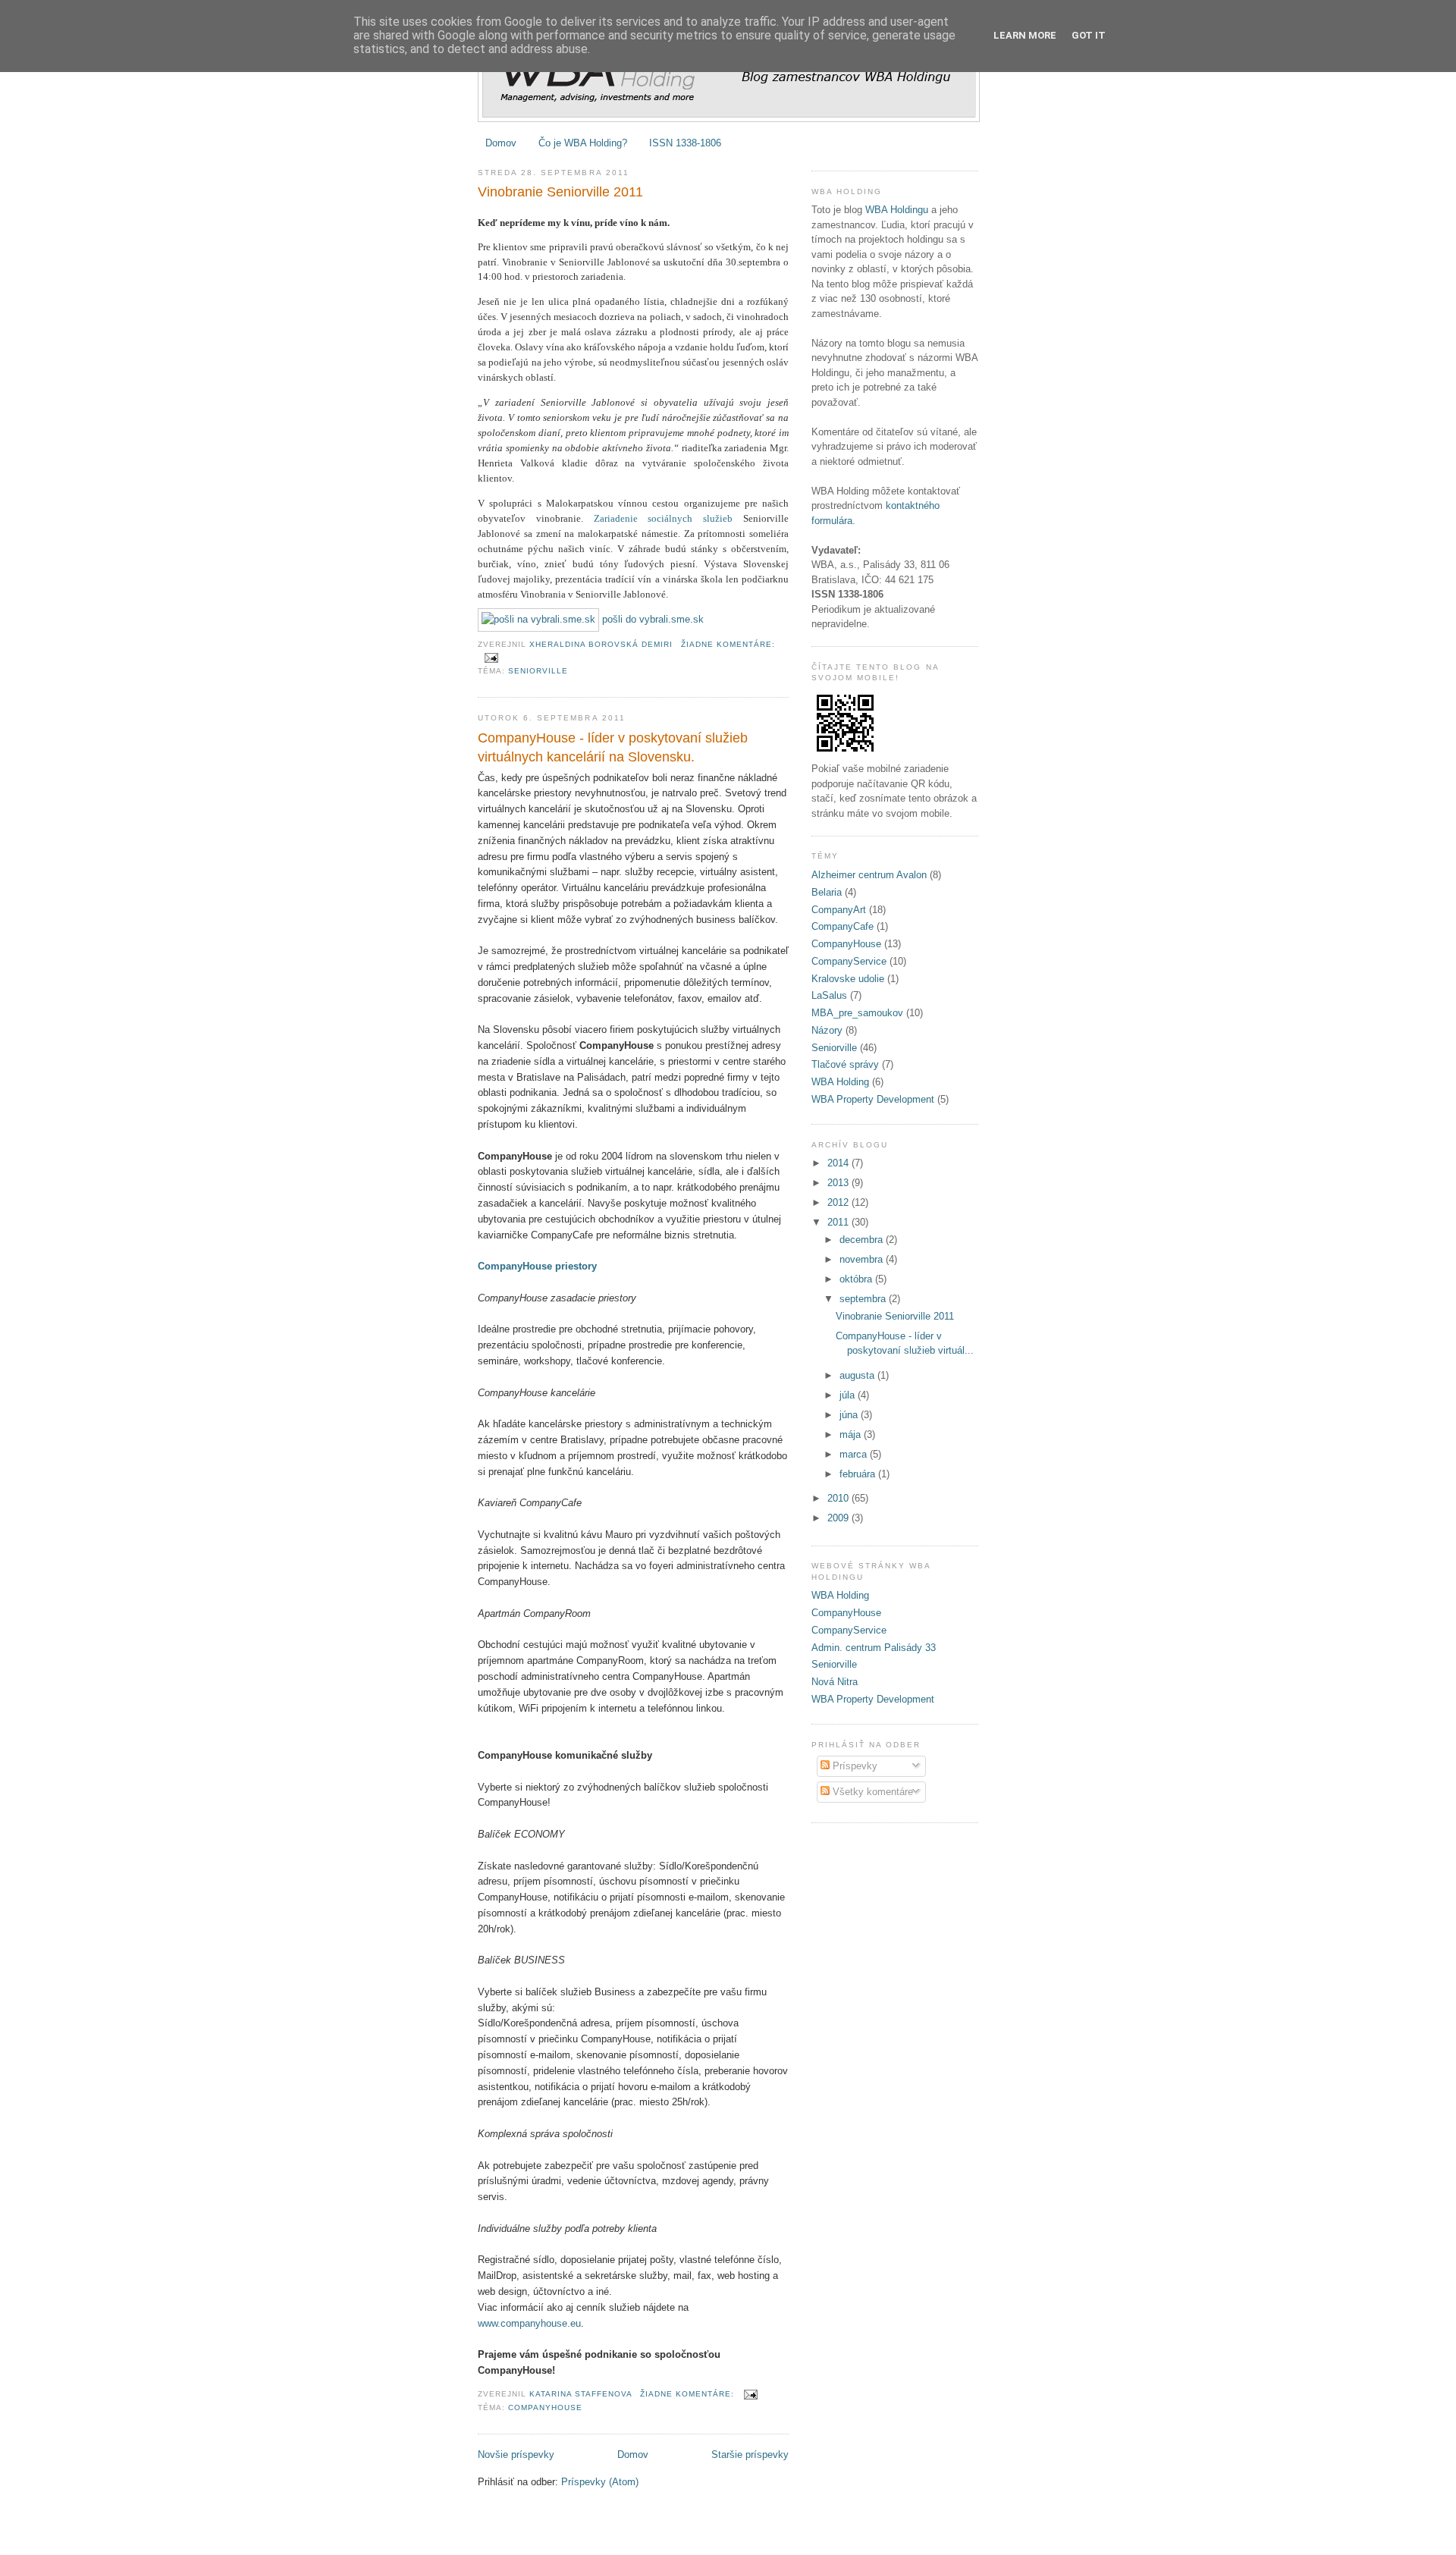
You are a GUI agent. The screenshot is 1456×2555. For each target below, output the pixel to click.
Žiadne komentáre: (728, 644)
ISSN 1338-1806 (685, 143)
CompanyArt (839, 910)
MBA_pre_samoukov (857, 1013)
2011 (839, 1222)
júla (849, 1395)
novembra (863, 1259)
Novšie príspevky (516, 2455)
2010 (839, 1498)
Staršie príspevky (750, 2455)
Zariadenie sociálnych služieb (664, 518)
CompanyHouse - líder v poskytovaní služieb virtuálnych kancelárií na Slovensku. (613, 747)
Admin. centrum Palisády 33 (874, 1648)
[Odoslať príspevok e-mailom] (491, 657)
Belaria (827, 892)
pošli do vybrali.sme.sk (651, 619)
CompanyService (849, 961)
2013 (839, 1183)
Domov (501, 143)
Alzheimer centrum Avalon (869, 875)
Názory (827, 1030)
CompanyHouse (545, 2407)
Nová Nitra (835, 1682)
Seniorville (538, 671)
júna (850, 1415)
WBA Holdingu (897, 210)
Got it (1089, 35)
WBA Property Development (873, 1099)
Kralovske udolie (848, 979)
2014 (839, 1163)
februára (859, 1474)
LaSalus (829, 995)
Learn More (1025, 35)
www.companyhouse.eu (529, 2323)
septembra (864, 1299)
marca (855, 1454)
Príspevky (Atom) (600, 2482)
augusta (858, 1375)
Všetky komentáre (871, 1792)
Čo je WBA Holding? (583, 143)
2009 (839, 1518)
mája (852, 1434)
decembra (863, 1240)
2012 (839, 1202)
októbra (857, 1279)
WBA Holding (840, 1082)
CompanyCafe (843, 926)
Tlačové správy (845, 1064)
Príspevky (854, 1766)
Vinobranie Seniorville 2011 (560, 192)
